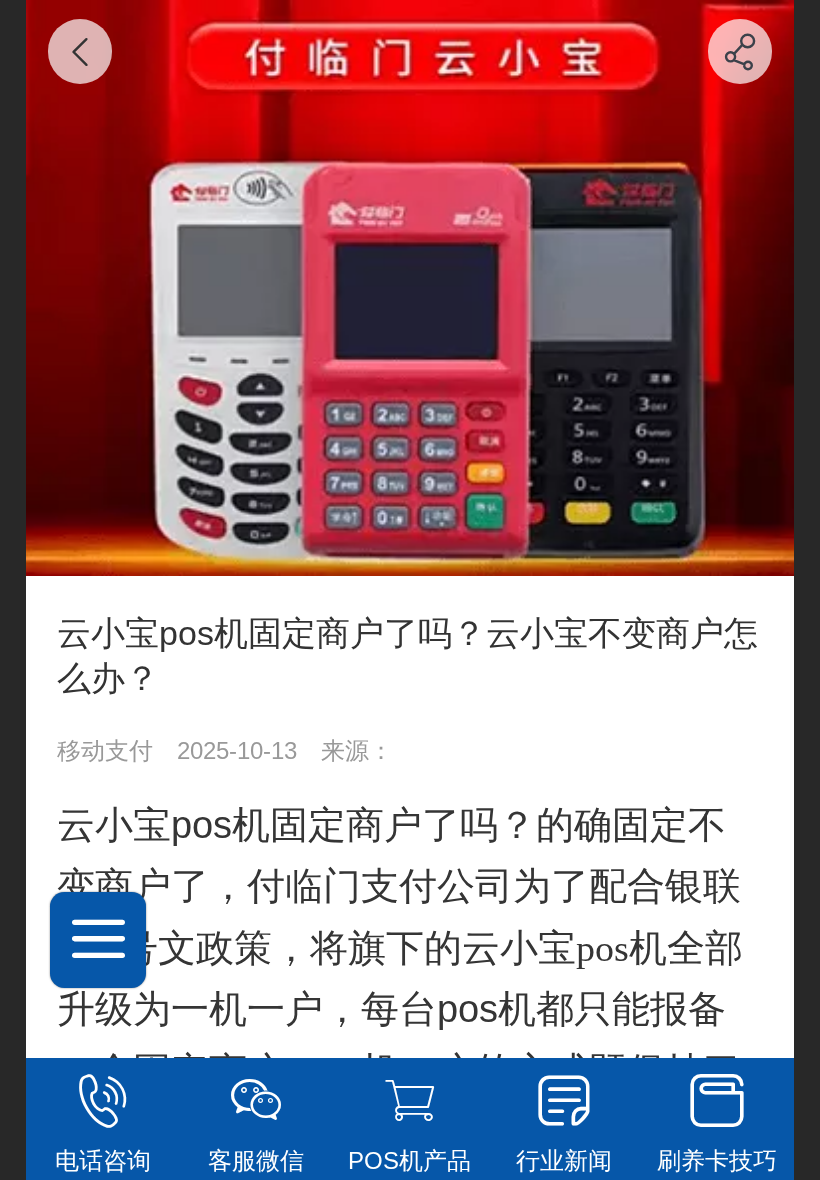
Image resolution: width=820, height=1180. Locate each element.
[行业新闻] (564, 1101)
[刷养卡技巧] (717, 1101)
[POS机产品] (410, 1101)
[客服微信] (257, 1101)
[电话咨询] (103, 1101)
